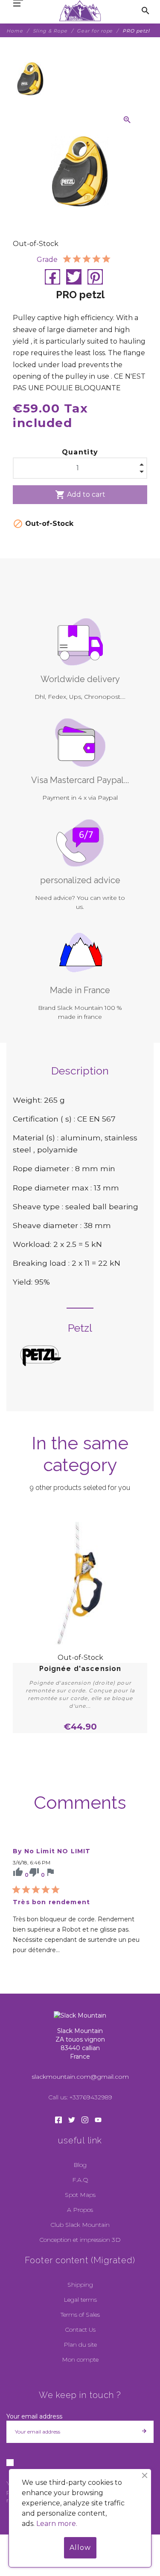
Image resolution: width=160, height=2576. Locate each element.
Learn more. (57, 2524)
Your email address (34, 2416)
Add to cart (80, 495)
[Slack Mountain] (80, 11)
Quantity (80, 452)
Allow (80, 2548)
